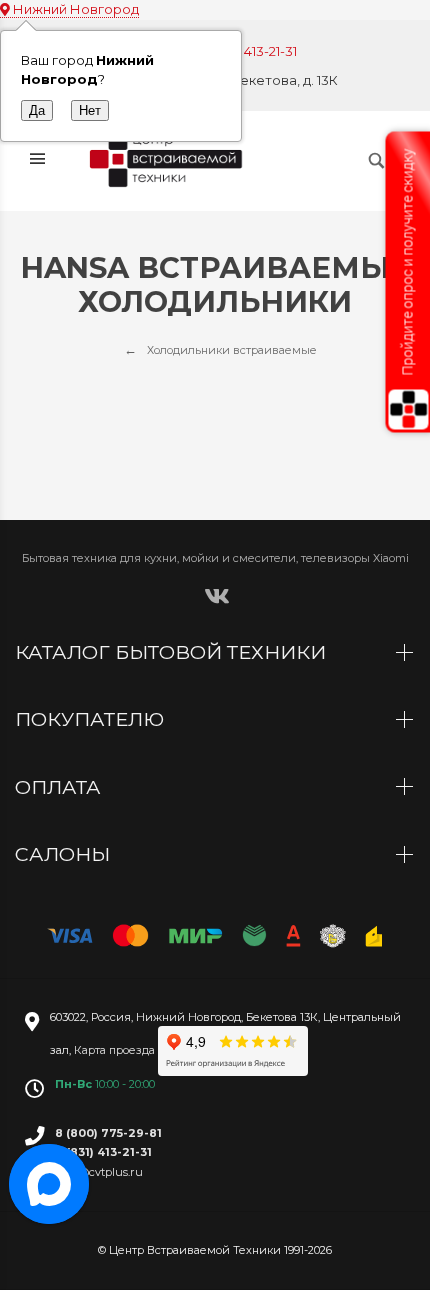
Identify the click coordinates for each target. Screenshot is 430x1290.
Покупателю (92, 719)
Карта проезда (114, 1050)
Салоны (65, 854)
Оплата (60, 787)
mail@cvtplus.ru (99, 1172)
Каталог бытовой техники (173, 652)
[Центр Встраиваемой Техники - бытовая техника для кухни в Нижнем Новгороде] (169, 161)
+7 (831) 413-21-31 (246, 51)
